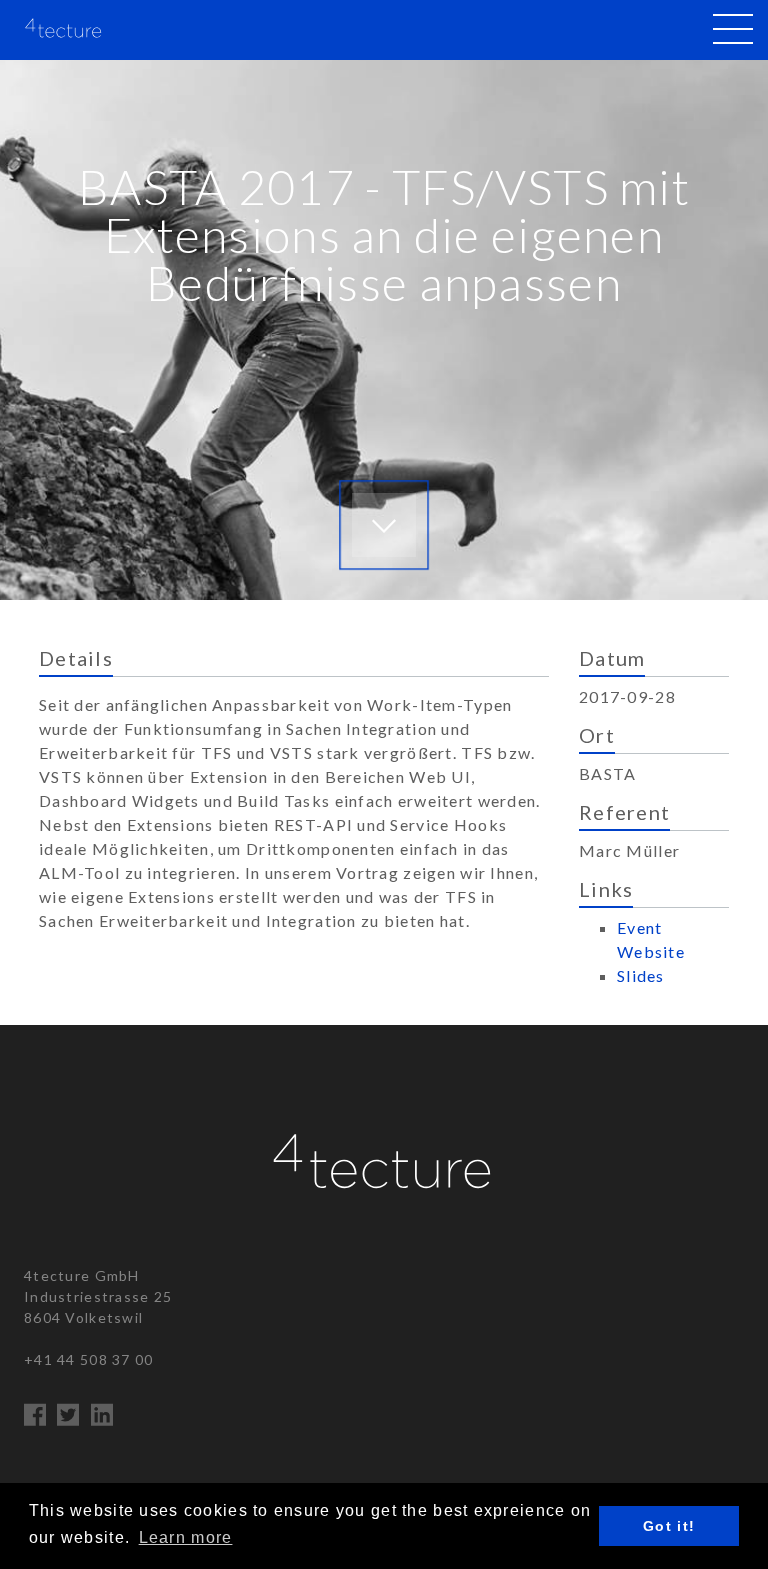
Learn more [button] (186, 1537)
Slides (641, 975)
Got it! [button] (669, 1526)
